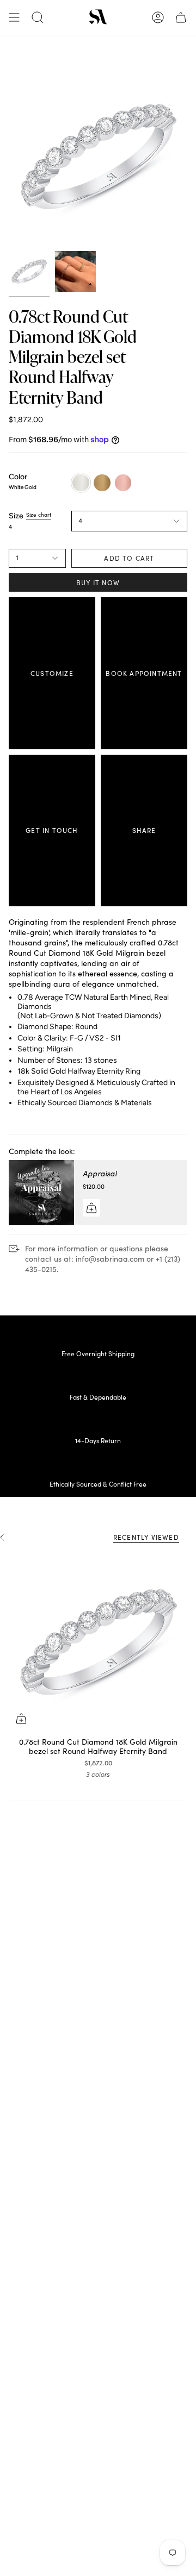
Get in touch (52, 830)
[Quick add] (21, 1719)
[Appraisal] (41, 1193)
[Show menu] (14, 17)
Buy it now (98, 582)
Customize (52, 673)
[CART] (181, 17)
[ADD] (91, 1208)
